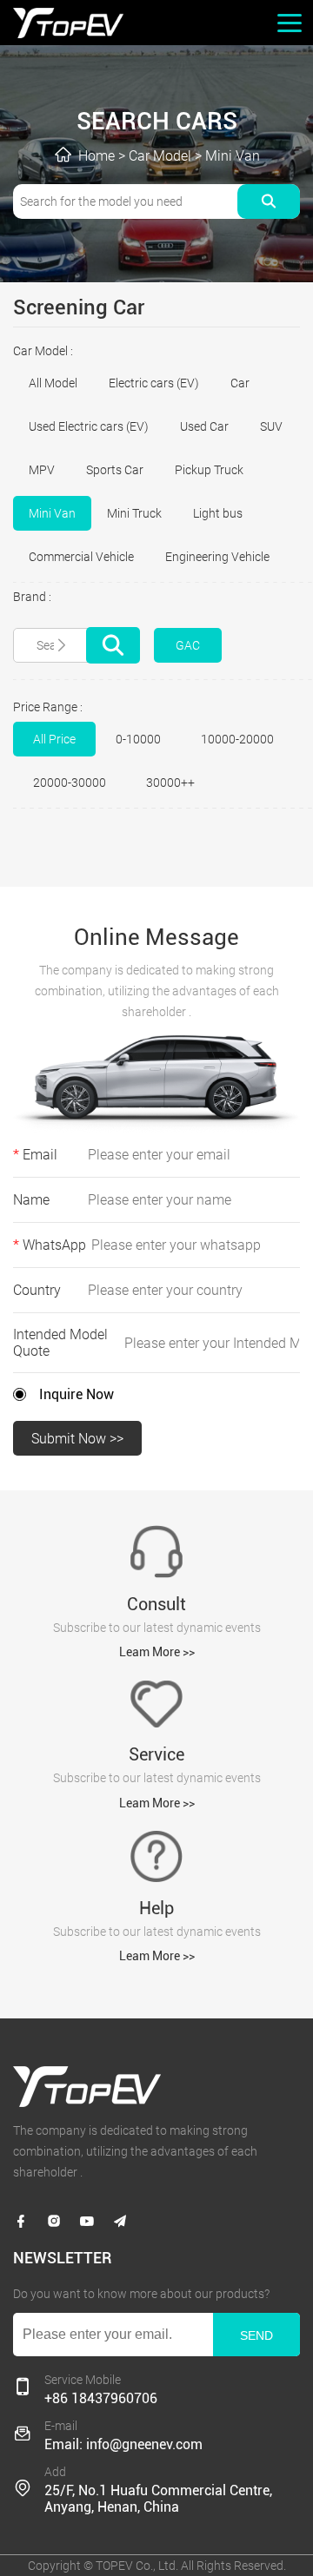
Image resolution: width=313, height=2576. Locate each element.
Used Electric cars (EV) (89, 426)
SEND (256, 2335)
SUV (271, 426)
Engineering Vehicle (217, 557)
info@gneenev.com (144, 2444)
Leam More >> (157, 1652)
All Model (53, 383)
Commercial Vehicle (81, 557)
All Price (54, 739)
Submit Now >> (77, 1439)
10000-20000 (237, 739)
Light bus (218, 513)
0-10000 (138, 739)
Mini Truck (134, 513)
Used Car (204, 426)
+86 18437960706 (101, 2398)
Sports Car (115, 470)
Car (240, 383)
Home (97, 156)
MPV (42, 470)
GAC (188, 645)
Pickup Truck (209, 470)
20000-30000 (70, 783)
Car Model (160, 156)
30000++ (170, 783)
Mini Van (233, 156)
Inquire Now (77, 1394)
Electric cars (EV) (154, 383)
